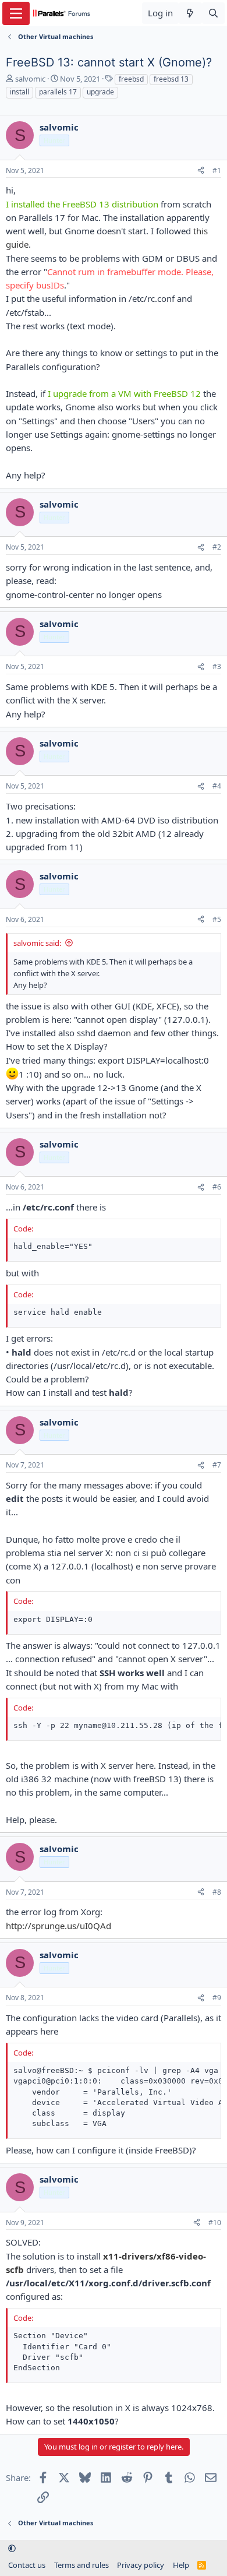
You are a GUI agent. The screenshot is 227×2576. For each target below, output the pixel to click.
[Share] (201, 171)
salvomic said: (37, 943)
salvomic (30, 79)
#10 (215, 2223)
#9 (217, 1998)
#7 (217, 1465)
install (19, 92)
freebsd (131, 79)
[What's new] (190, 13)
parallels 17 (58, 92)
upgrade (100, 92)
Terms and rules (81, 2565)
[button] (12, 2549)
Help (181, 2565)
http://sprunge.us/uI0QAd (58, 1926)
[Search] (213, 13)
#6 (217, 1187)
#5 (217, 919)
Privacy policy (141, 2565)
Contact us (27, 2565)
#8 (217, 1892)
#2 (217, 547)
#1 (217, 170)
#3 (217, 666)
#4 (217, 786)
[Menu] (16, 13)
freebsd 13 (171, 79)
